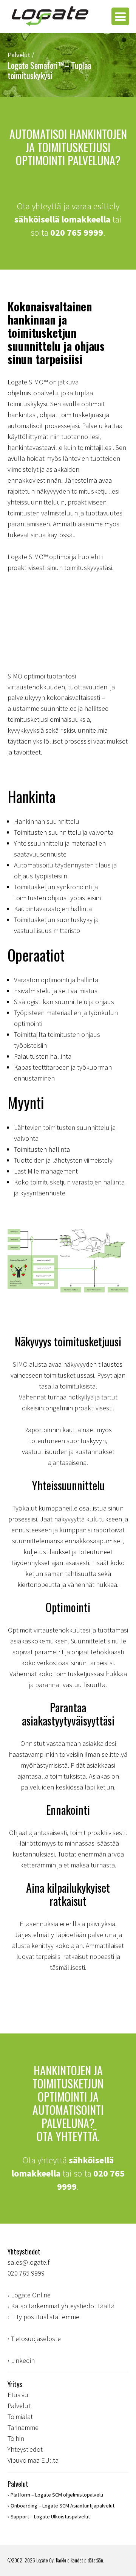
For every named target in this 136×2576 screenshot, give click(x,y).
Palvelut (19, 2406)
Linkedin (23, 2360)
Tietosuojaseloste (36, 2339)
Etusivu (18, 2395)
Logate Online (31, 2295)
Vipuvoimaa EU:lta (33, 2460)
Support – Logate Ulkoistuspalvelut (50, 2517)
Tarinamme (23, 2427)
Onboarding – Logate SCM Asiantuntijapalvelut (63, 2506)
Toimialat (20, 2417)
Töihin (16, 2438)
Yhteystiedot (25, 2449)
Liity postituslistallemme (45, 2317)
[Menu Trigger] (120, 16)
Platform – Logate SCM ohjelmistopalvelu (57, 2495)
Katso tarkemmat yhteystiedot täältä (63, 2306)
